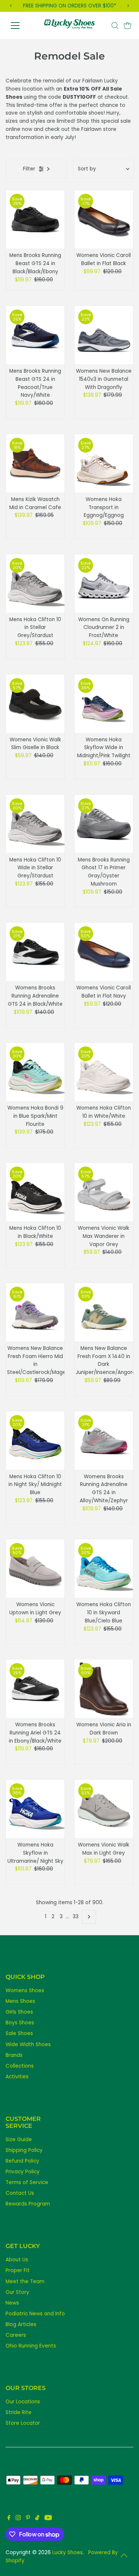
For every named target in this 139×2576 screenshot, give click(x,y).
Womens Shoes (25, 1991)
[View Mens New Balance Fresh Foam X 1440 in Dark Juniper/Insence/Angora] (104, 1312)
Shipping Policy (24, 2150)
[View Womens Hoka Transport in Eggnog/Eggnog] (104, 463)
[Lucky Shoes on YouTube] (48, 2519)
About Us (17, 2260)
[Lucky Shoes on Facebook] (9, 2519)
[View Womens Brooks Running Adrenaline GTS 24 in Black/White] (35, 952)
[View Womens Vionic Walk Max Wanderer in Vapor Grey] (104, 1192)
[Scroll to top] (124, 2556)
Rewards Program (28, 2204)
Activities (17, 2077)
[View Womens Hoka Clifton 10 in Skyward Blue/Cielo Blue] (104, 1568)
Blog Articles (21, 2324)
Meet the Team (25, 2281)
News (12, 2303)
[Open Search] (115, 26)
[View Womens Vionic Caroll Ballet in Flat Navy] (104, 952)
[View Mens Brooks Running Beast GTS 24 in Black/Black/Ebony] (35, 219)
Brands (14, 2055)
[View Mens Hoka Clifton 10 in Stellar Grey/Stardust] (35, 583)
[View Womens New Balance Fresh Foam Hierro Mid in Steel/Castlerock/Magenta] (35, 1312)
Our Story (17, 2292)
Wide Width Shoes (28, 2044)
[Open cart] (128, 26)
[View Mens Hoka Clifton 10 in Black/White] (35, 1192)
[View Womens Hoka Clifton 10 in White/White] (104, 1072)
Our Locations (23, 2402)
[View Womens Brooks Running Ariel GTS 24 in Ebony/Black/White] (35, 1689)
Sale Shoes (19, 2033)
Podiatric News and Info (35, 2314)
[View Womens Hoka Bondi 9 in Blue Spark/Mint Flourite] (35, 1072)
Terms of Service (27, 2182)
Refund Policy (22, 2161)
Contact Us (20, 2193)
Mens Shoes (20, 2001)
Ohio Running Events (31, 2346)
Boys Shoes (20, 2023)
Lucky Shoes (67, 2553)
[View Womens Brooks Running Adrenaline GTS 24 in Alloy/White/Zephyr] (104, 1441)
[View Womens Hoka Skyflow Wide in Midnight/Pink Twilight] (104, 704)
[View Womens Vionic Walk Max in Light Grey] (104, 1809)
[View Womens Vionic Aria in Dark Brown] (104, 1689)
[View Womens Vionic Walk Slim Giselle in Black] (35, 704)
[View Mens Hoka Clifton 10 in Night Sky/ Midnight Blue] (35, 1441)
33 (76, 1917)
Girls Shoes (19, 2012)
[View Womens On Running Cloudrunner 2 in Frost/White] (104, 583)
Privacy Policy (23, 2172)
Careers (16, 2335)
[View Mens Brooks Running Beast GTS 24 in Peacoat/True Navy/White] (35, 335)
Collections (20, 2066)
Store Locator (23, 2423)
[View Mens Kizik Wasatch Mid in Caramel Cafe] (35, 463)
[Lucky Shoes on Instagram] (18, 2519)
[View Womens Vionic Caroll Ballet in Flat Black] (104, 219)
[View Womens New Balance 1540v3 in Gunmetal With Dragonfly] (104, 335)
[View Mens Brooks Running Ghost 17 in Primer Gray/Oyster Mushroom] (104, 824)
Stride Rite (19, 2412)
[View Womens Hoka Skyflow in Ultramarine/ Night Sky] (35, 1809)
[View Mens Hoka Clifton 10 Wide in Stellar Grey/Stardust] (35, 824)
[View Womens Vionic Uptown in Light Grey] (35, 1568)
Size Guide (19, 2140)
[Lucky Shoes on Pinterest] (28, 2519)
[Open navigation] (21, 26)
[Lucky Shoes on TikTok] (37, 2519)
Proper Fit (18, 2270)
